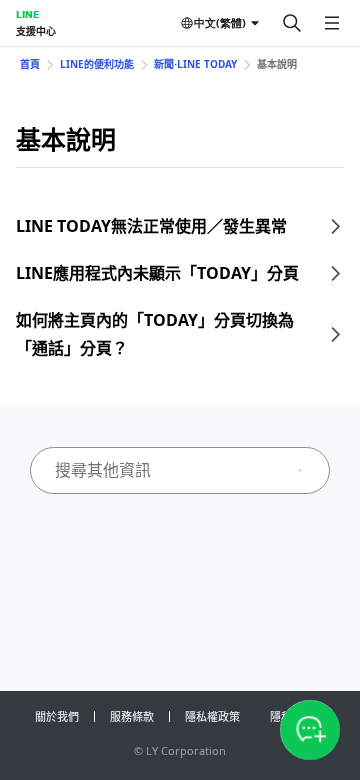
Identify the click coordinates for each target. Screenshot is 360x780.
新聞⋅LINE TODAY (195, 64)
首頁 (30, 64)
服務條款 (132, 716)
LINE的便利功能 (97, 64)
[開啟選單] (332, 23)
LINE (27, 14)
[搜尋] (292, 23)
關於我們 (57, 716)
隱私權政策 (212, 716)
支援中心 (36, 31)
